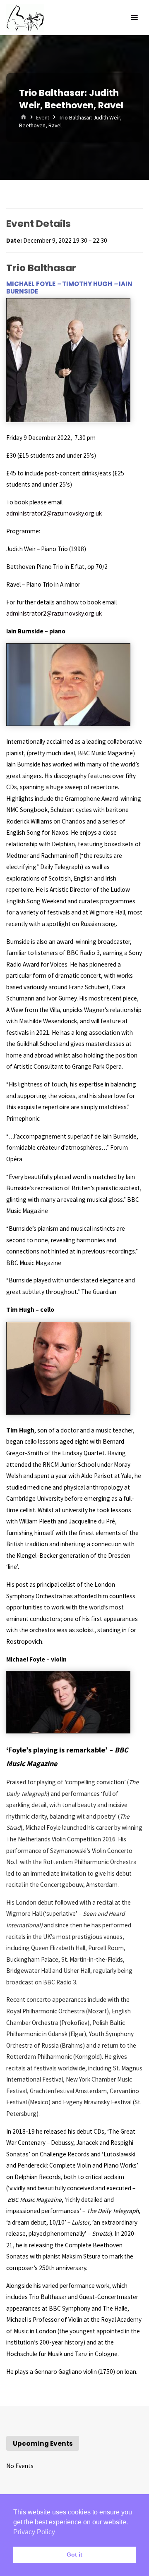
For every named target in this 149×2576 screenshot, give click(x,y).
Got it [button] (74, 2555)
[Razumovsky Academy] (25, 18)
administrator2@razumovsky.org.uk (54, 513)
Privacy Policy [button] (34, 2532)
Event (43, 117)
